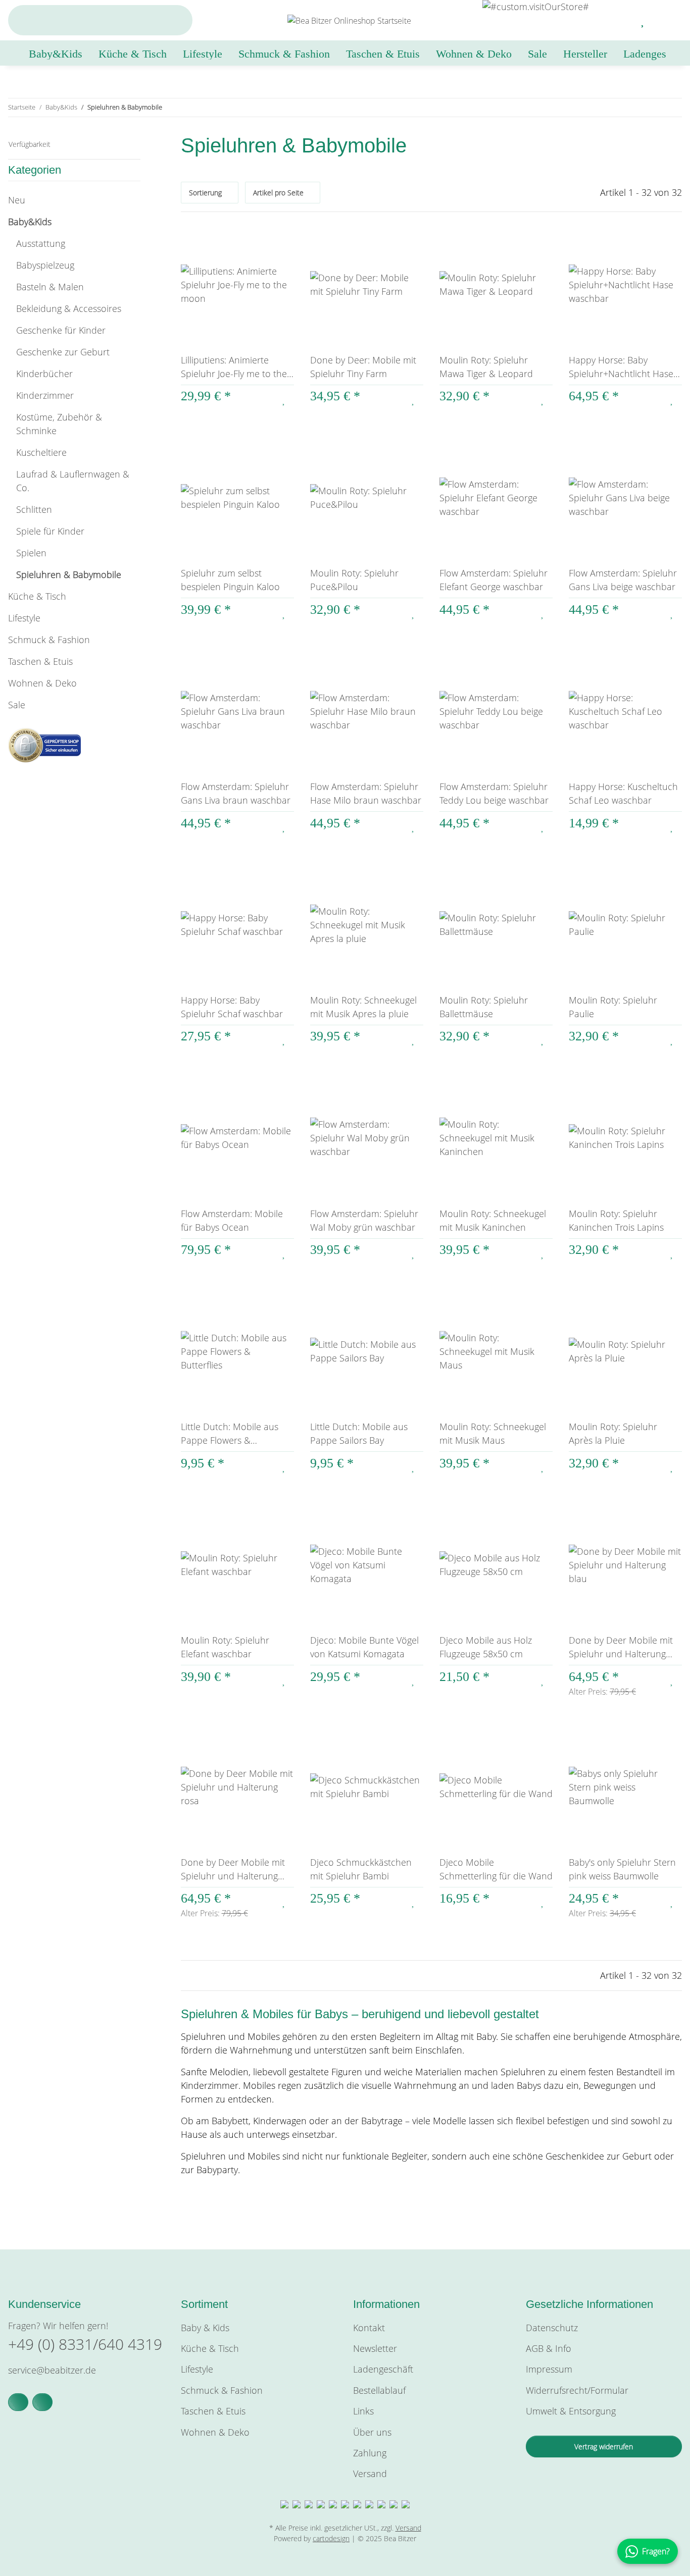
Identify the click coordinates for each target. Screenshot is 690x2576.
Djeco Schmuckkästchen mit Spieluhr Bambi (361, 1869)
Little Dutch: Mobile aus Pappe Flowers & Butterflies (230, 1434)
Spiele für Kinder (50, 531)
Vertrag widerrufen (604, 2447)
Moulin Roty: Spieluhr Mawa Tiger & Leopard (486, 367)
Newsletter (375, 2348)
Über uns (372, 2432)
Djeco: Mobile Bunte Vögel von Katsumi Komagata (364, 1647)
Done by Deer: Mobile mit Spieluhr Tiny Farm (363, 367)
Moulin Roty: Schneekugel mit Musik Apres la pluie (363, 1007)
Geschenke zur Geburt (63, 352)
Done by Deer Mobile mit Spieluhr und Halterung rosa (233, 1870)
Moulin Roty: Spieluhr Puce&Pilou (354, 580)
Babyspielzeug (45, 265)
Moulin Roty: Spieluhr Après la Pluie (613, 1433)
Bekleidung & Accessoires (69, 308)
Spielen (31, 553)
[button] (619, 20)
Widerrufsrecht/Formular (577, 2390)
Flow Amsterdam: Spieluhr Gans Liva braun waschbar (236, 793)
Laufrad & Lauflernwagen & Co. (73, 481)
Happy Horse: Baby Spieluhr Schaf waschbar (232, 1007)
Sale (17, 705)
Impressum (549, 2369)
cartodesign (331, 2538)
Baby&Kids (30, 222)
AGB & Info (549, 2348)
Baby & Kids (205, 2328)
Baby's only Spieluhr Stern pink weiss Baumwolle (622, 1869)
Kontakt (369, 2328)
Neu (17, 200)
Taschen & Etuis (40, 661)
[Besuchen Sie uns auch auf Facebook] (18, 2402)
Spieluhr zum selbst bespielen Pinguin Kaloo (230, 580)
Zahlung (370, 2453)
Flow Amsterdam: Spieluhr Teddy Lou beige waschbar (494, 793)
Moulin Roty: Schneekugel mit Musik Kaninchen (493, 1220)
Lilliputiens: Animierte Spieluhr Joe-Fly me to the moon (234, 367)
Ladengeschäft (383, 2369)
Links (363, 2411)
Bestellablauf (379, 2390)
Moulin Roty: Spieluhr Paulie (613, 1007)
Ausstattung (41, 243)
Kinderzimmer (45, 395)
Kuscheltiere (41, 452)
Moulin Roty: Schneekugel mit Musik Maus (493, 1433)
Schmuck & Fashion (49, 640)
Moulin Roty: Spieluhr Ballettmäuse (484, 1007)
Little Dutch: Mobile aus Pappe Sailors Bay (359, 1433)
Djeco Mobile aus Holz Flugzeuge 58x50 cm (486, 1647)
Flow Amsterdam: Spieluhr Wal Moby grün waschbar (364, 1220)
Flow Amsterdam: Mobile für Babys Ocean (232, 1220)
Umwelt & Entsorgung (571, 2411)
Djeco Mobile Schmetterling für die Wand (496, 1869)
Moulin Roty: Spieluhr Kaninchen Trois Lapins (616, 1220)
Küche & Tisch (37, 596)
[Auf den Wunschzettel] (284, 399)
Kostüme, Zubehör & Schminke (59, 424)
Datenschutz (552, 2328)
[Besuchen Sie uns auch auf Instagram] (42, 2402)
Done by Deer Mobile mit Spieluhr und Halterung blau (621, 1647)
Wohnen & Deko (42, 683)
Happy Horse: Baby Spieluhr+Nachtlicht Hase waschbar (621, 367)
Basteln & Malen (50, 287)
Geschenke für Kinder (61, 330)
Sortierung (205, 193)
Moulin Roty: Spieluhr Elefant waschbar (225, 1647)
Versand (370, 2474)
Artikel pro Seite (278, 193)
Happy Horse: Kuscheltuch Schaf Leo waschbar (623, 793)
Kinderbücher (44, 374)
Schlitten (34, 509)
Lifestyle (24, 618)
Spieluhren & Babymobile (69, 574)
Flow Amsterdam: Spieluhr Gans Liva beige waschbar (623, 580)
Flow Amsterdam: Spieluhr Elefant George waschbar (494, 580)
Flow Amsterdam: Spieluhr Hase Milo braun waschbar (366, 793)
